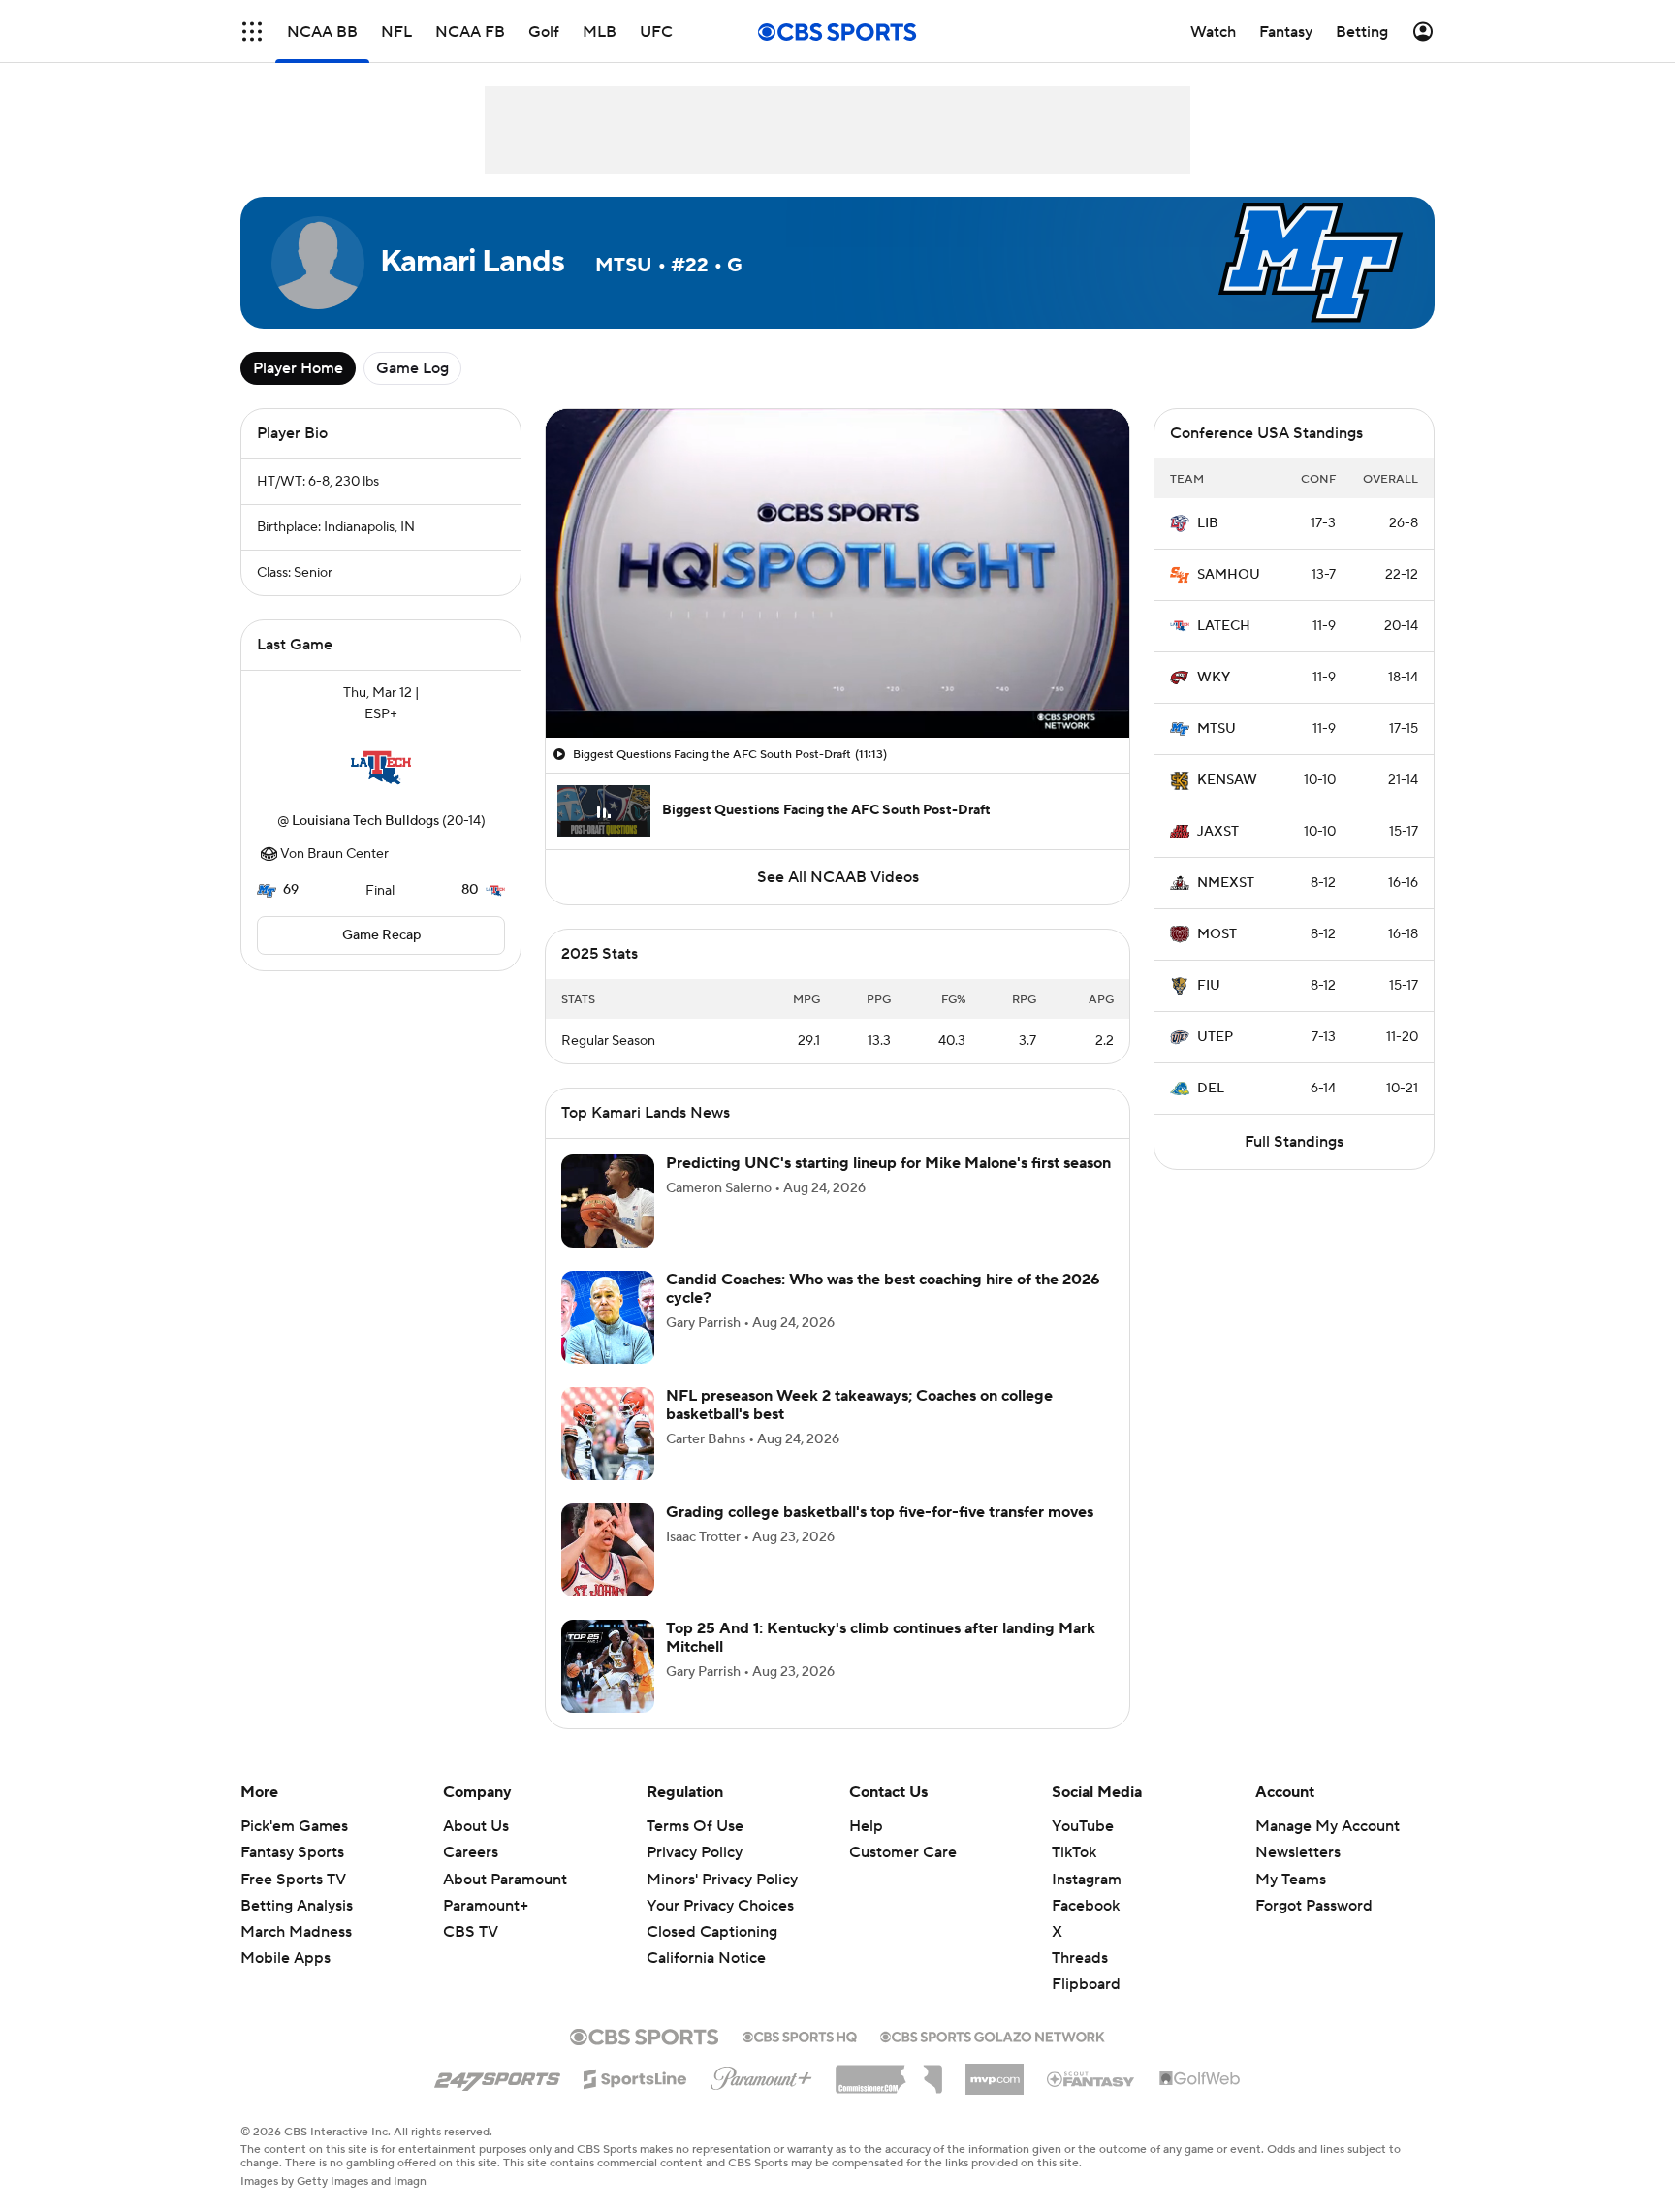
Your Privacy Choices (720, 1906)
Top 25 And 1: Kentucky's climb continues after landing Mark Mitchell (881, 1638)
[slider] (837, 681)
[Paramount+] (761, 2074)
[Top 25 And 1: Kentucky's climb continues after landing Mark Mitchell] (608, 1666)
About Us (476, 1826)
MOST (1217, 934)
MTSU (1217, 729)
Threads (1080, 1958)
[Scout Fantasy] (1091, 2078)
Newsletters (1298, 1852)
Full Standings (1294, 1142)
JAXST (1218, 832)
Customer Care (903, 1852)
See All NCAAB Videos (838, 877)
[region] (837, 573)
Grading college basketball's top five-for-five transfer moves (880, 1512)
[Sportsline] (635, 2076)
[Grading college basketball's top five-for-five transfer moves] (608, 1550)
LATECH (1224, 626)
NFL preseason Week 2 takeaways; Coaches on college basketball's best (859, 1405)
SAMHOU (1229, 575)
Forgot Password (1314, 1906)
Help (866, 1826)
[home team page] (381, 768)
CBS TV (471, 1932)
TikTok (1074, 1852)
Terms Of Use (695, 1826)
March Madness (296, 1932)
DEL (1211, 1089)
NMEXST (1226, 883)
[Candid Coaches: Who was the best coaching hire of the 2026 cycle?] (608, 1317)
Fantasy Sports (292, 1852)
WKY (1214, 678)
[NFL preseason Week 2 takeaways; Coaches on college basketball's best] (608, 1434)
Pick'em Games (294, 1826)
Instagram (1087, 1880)
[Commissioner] (889, 2072)
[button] (252, 32)
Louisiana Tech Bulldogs (365, 821)
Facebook (1086, 1906)
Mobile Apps (285, 1958)
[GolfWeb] (1200, 2079)
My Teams (1291, 1880)
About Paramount (505, 1880)
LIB (1208, 523)
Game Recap (381, 935)
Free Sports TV (293, 1880)
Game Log (412, 368)
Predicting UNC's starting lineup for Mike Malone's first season (888, 1163)
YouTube (1083, 1826)
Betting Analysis (297, 1906)
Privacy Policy (695, 1852)
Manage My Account (1327, 1826)
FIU (1209, 986)
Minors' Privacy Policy (722, 1880)
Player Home (298, 368)
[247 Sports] (497, 2075)
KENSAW (1227, 780)
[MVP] (995, 2071)
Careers (471, 1852)
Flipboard (1086, 1984)
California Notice (706, 1958)
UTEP (1215, 1037)
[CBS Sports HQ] (800, 2035)
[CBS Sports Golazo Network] (993, 2035)
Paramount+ (486, 1906)
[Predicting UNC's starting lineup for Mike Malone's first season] (608, 1201)
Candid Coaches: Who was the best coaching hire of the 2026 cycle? (883, 1289)
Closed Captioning (712, 1932)
